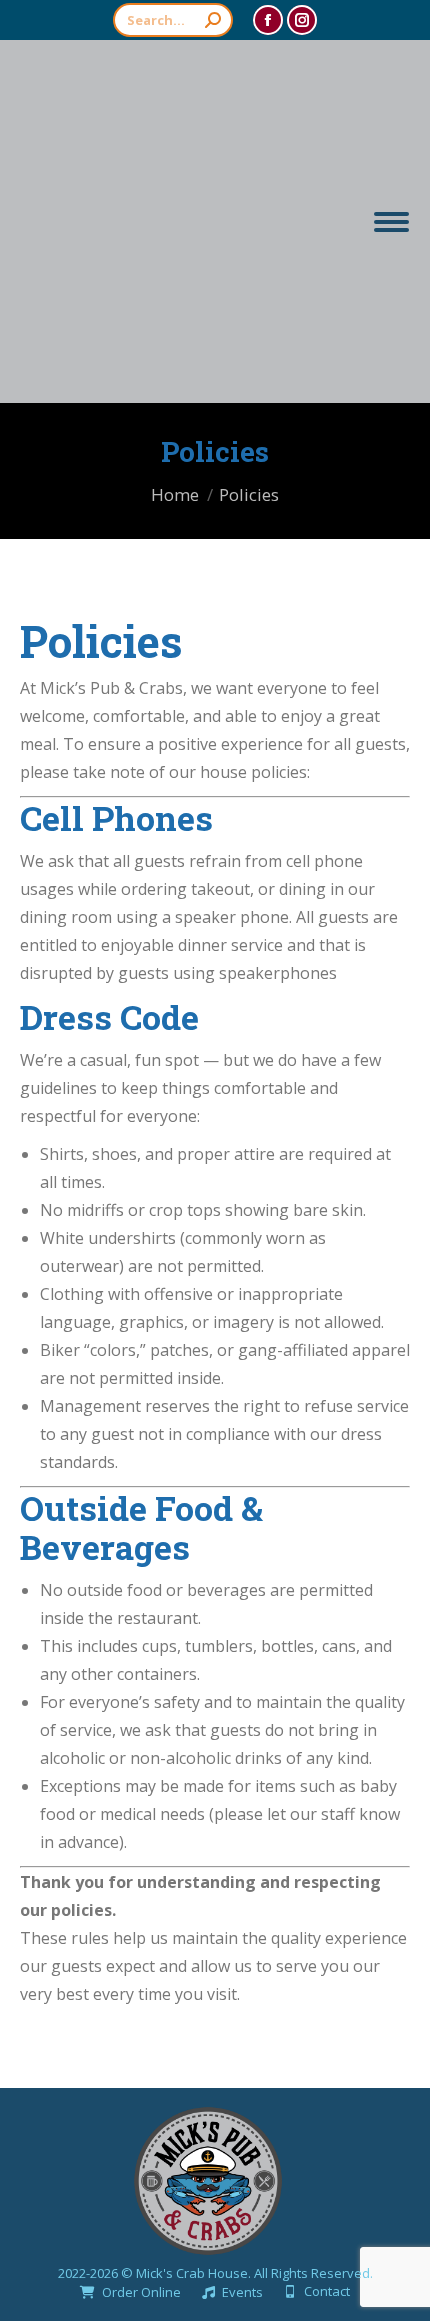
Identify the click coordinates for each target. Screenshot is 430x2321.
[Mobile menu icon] (391, 222)
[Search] (213, 20)
